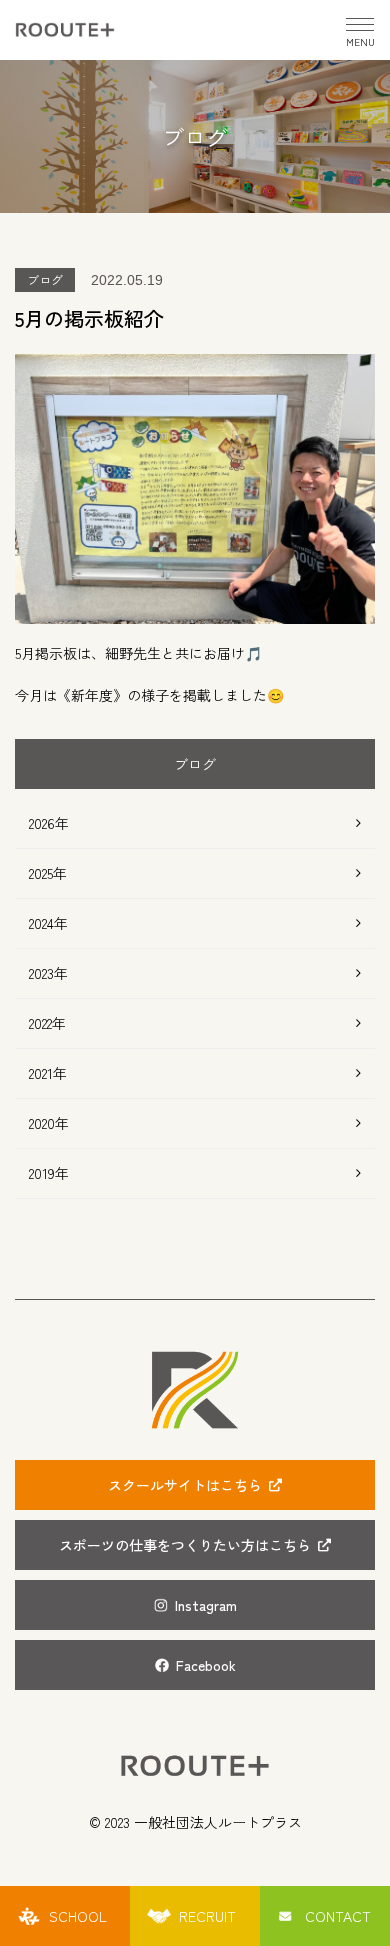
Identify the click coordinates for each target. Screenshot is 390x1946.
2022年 (47, 1023)
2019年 (49, 1173)
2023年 (48, 973)
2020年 (49, 1123)
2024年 (48, 923)
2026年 (49, 823)
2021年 (48, 1073)
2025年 (48, 873)
